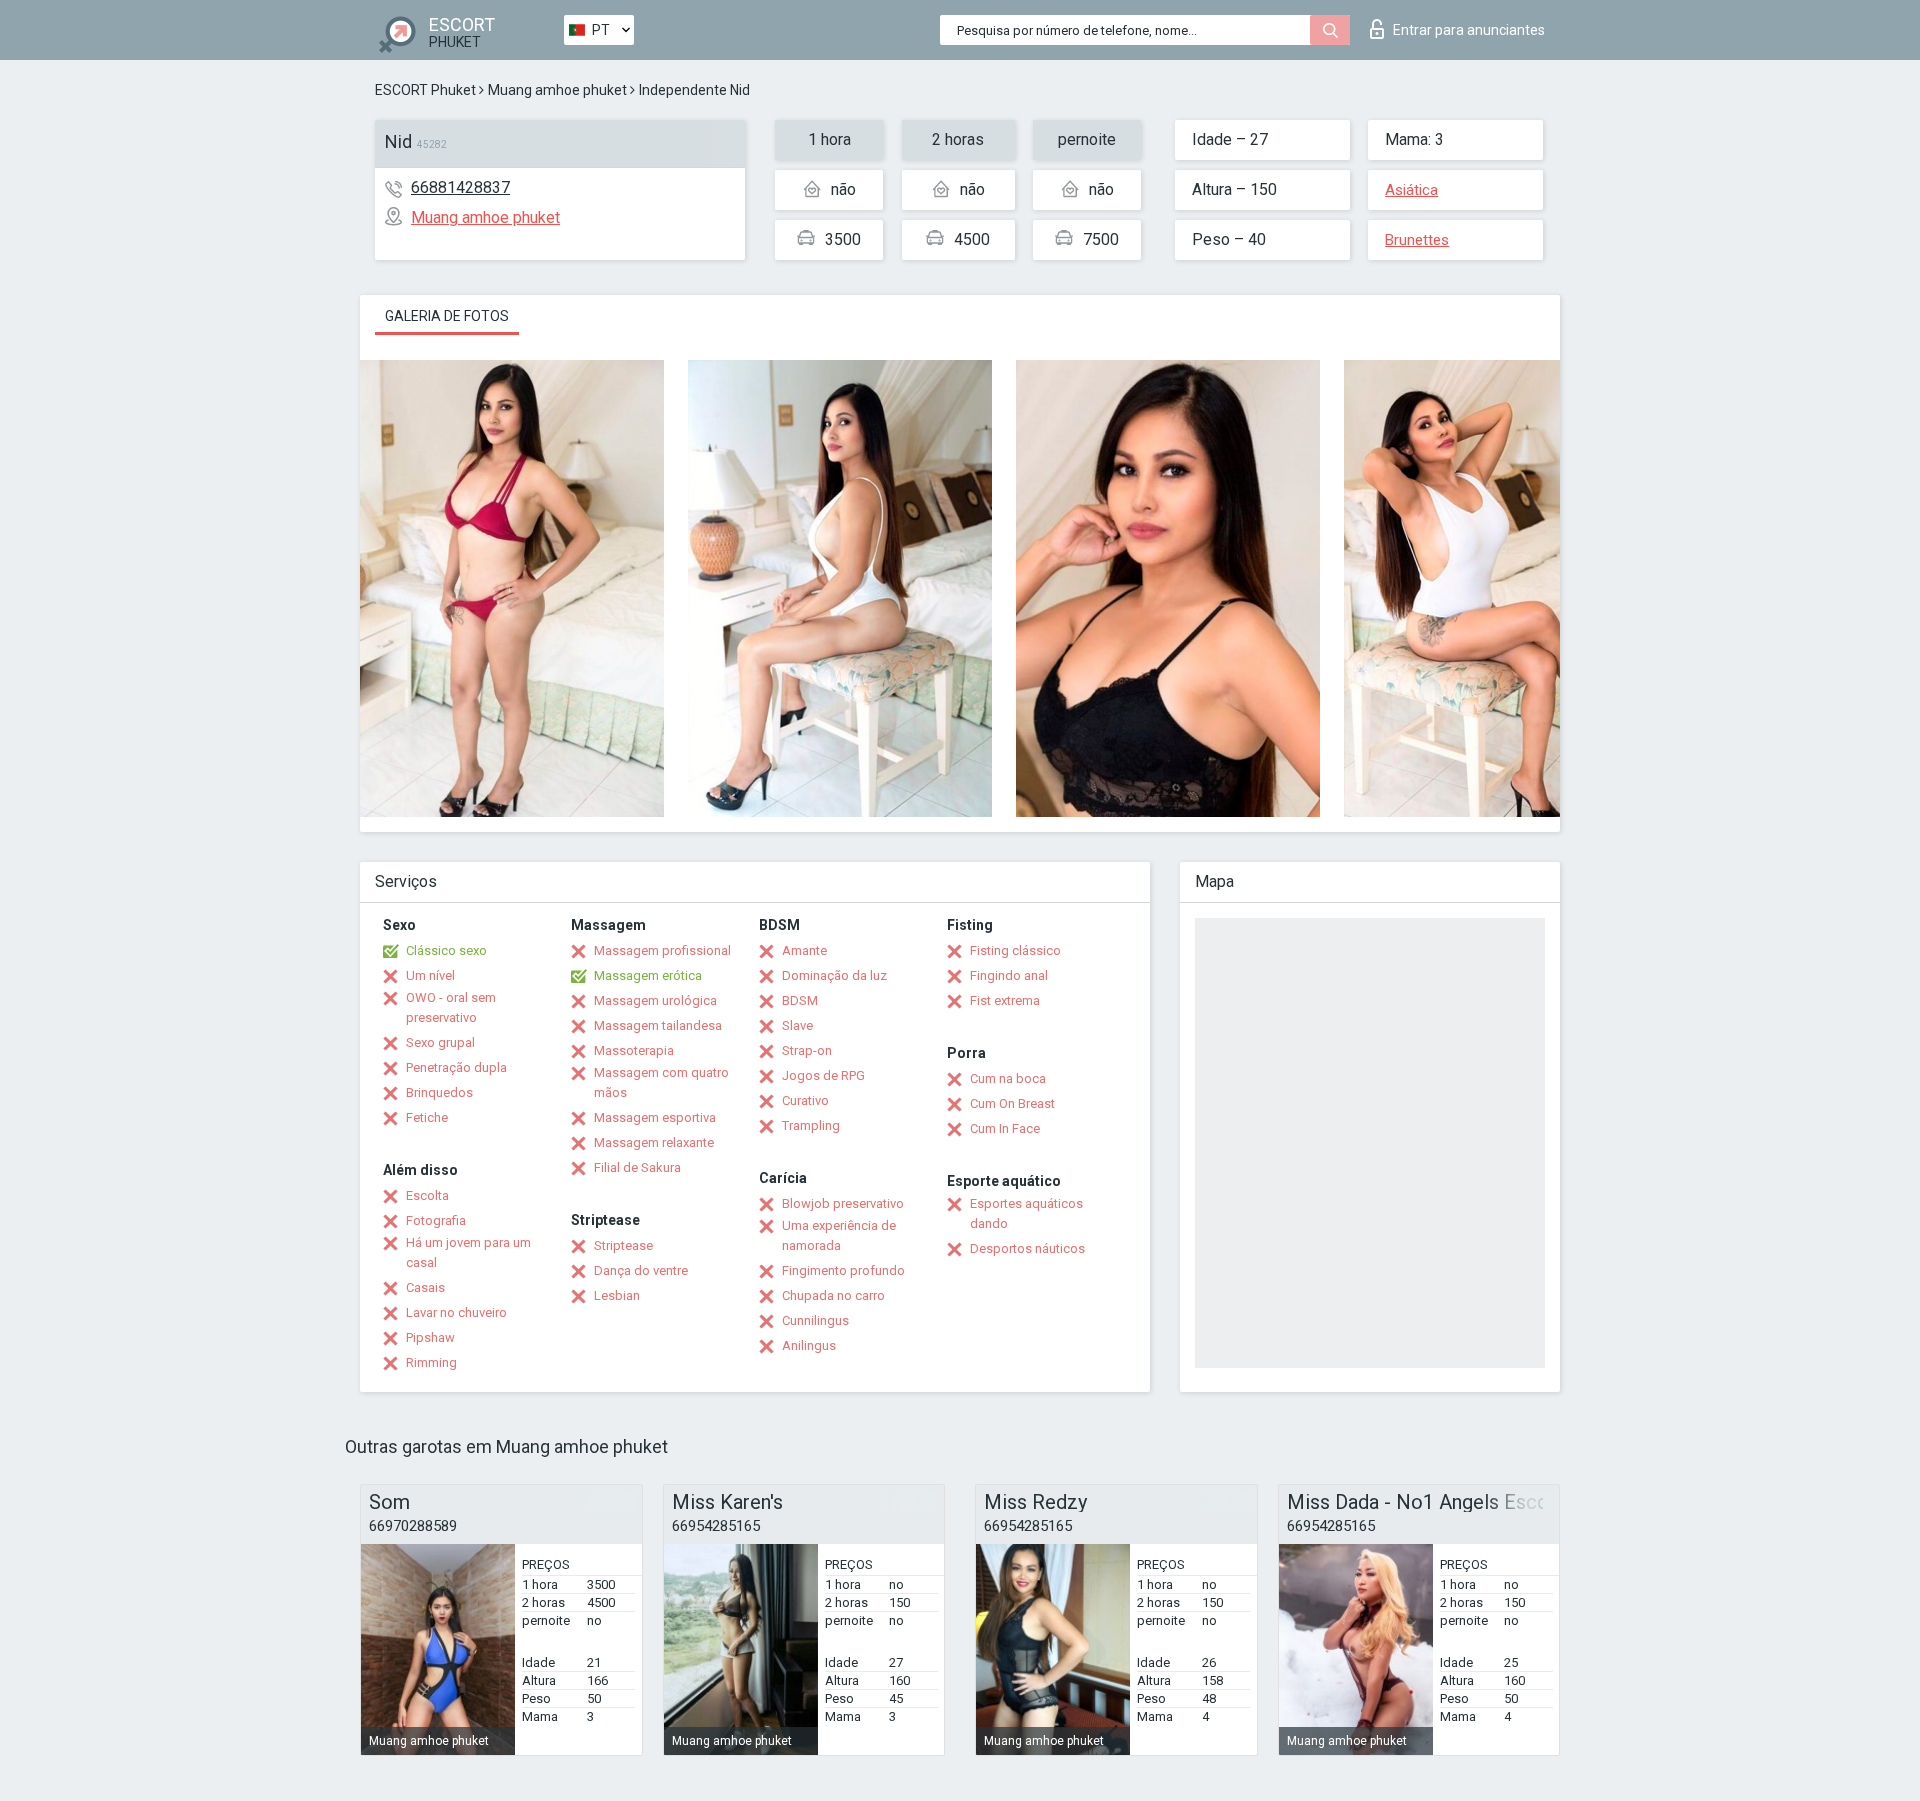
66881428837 (460, 187)
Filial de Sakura (637, 1167)
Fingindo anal (1009, 975)
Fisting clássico (1015, 950)
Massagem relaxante (654, 1142)
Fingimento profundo (843, 1270)
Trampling (811, 1125)
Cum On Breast (1012, 1103)
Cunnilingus (815, 1320)
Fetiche (427, 1117)
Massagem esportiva (655, 1117)
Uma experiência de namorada (839, 1235)
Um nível (430, 975)
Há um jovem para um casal (468, 1252)
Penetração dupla (456, 1067)
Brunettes (1417, 240)
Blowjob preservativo (843, 1203)
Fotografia (436, 1220)
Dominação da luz (834, 975)
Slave (797, 1025)
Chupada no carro (833, 1295)
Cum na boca (1008, 1078)
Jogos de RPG (823, 1075)
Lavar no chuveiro (456, 1312)
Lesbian (617, 1295)
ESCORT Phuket (425, 90)
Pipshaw (430, 1337)
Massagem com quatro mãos (661, 1082)
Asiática (1411, 190)
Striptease (623, 1245)
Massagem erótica (648, 975)
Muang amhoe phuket (557, 90)
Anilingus (809, 1345)
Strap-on (807, 1050)
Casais (425, 1287)
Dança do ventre (641, 1270)
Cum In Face (1005, 1128)
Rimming (431, 1362)
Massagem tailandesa (658, 1025)
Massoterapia (634, 1050)
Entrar (1469, 30)
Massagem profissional (662, 950)
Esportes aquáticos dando (1026, 1213)
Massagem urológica (655, 1000)
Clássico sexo (446, 950)
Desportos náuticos (1027, 1248)
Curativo (805, 1100)
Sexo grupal (440, 1042)
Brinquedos (439, 1092)
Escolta (427, 1195)
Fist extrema (1005, 1000)
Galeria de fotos (447, 316)
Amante (804, 950)
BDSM (800, 1000)
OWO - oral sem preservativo (451, 1007)
